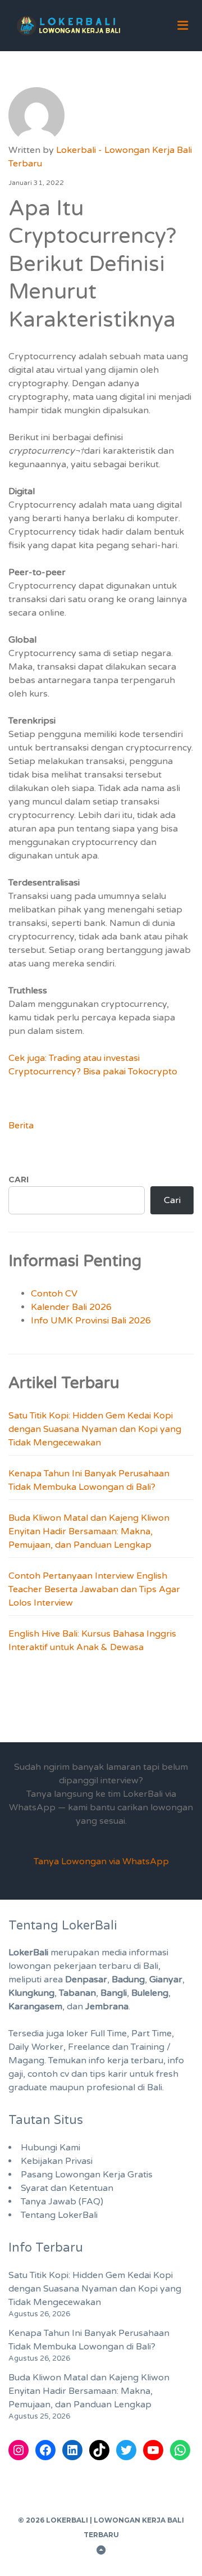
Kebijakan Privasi (57, 2161)
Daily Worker (36, 2047)
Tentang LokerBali (59, 2215)
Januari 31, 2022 (36, 183)
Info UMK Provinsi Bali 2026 (91, 1321)
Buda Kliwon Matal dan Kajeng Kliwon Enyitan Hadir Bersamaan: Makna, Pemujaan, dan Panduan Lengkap (89, 1531)
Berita (21, 1126)
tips (98, 2074)
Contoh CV (54, 1294)
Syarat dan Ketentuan (67, 2188)
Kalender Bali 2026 (71, 1307)
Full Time (109, 2033)
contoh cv (48, 2074)
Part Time (151, 2033)
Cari (19, 1179)
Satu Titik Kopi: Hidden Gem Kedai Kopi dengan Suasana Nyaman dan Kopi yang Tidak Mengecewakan (95, 1429)
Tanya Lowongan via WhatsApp (101, 1861)
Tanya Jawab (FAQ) (62, 2202)
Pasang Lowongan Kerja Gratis (87, 2175)
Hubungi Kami (50, 2148)
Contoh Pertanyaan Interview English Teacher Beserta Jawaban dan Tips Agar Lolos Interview (94, 1589)
